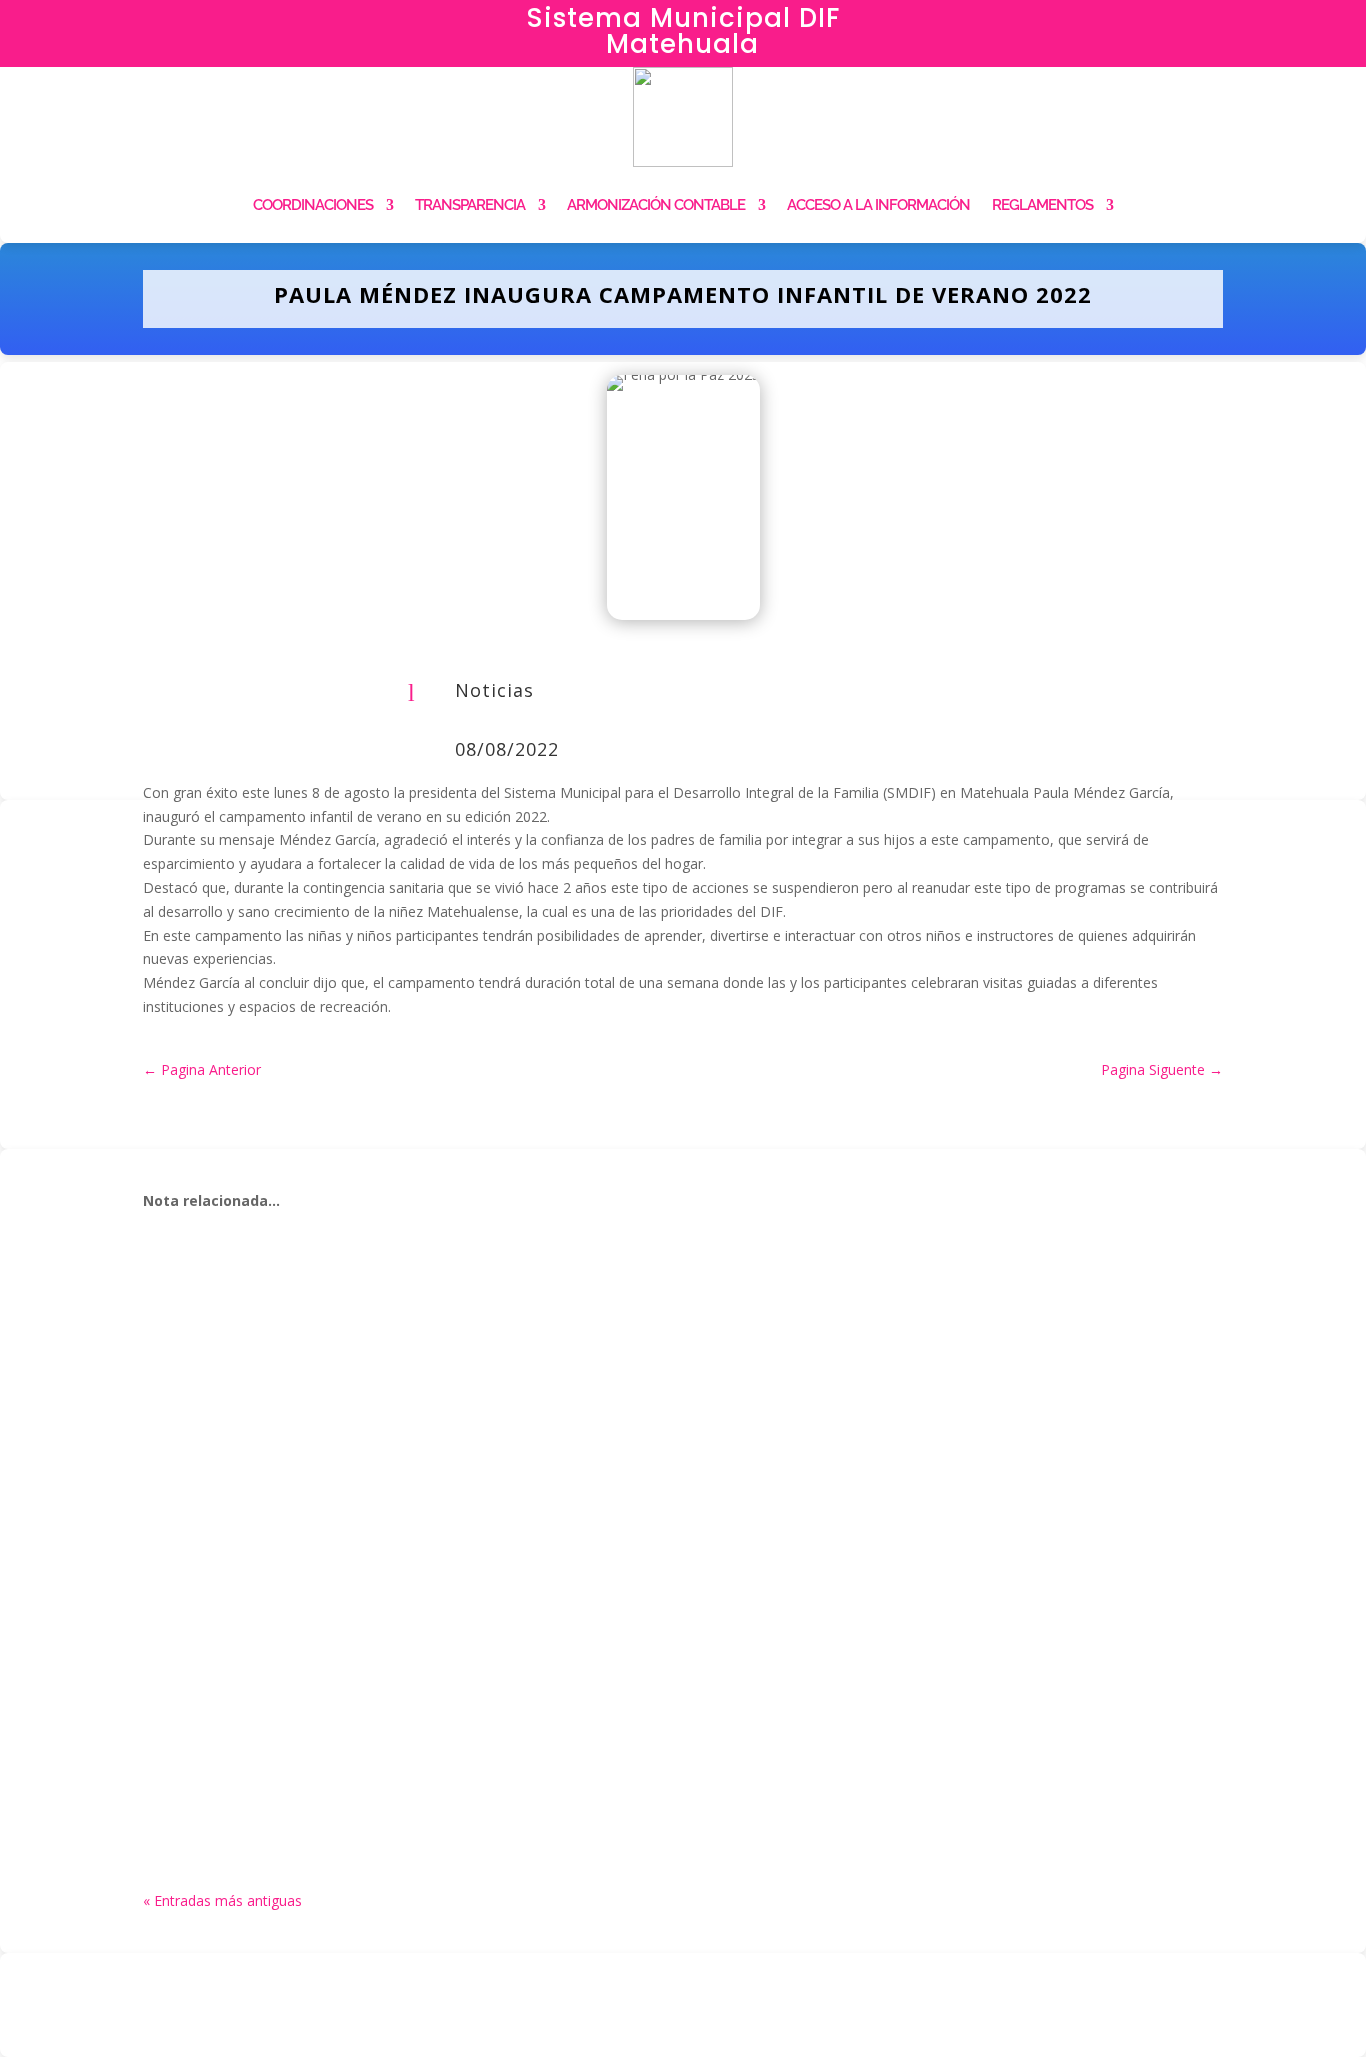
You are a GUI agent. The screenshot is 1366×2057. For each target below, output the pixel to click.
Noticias (494, 690)
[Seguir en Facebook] (1138, 26)
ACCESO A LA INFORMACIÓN (878, 205)
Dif (198, 1336)
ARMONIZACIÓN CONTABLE (656, 205)
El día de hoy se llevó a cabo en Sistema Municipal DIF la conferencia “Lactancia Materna (586, 1306)
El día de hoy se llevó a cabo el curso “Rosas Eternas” (415, 1521)
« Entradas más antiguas (222, 1900)
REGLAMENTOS (1042, 205)
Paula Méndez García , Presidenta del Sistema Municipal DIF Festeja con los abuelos (564, 1736)
